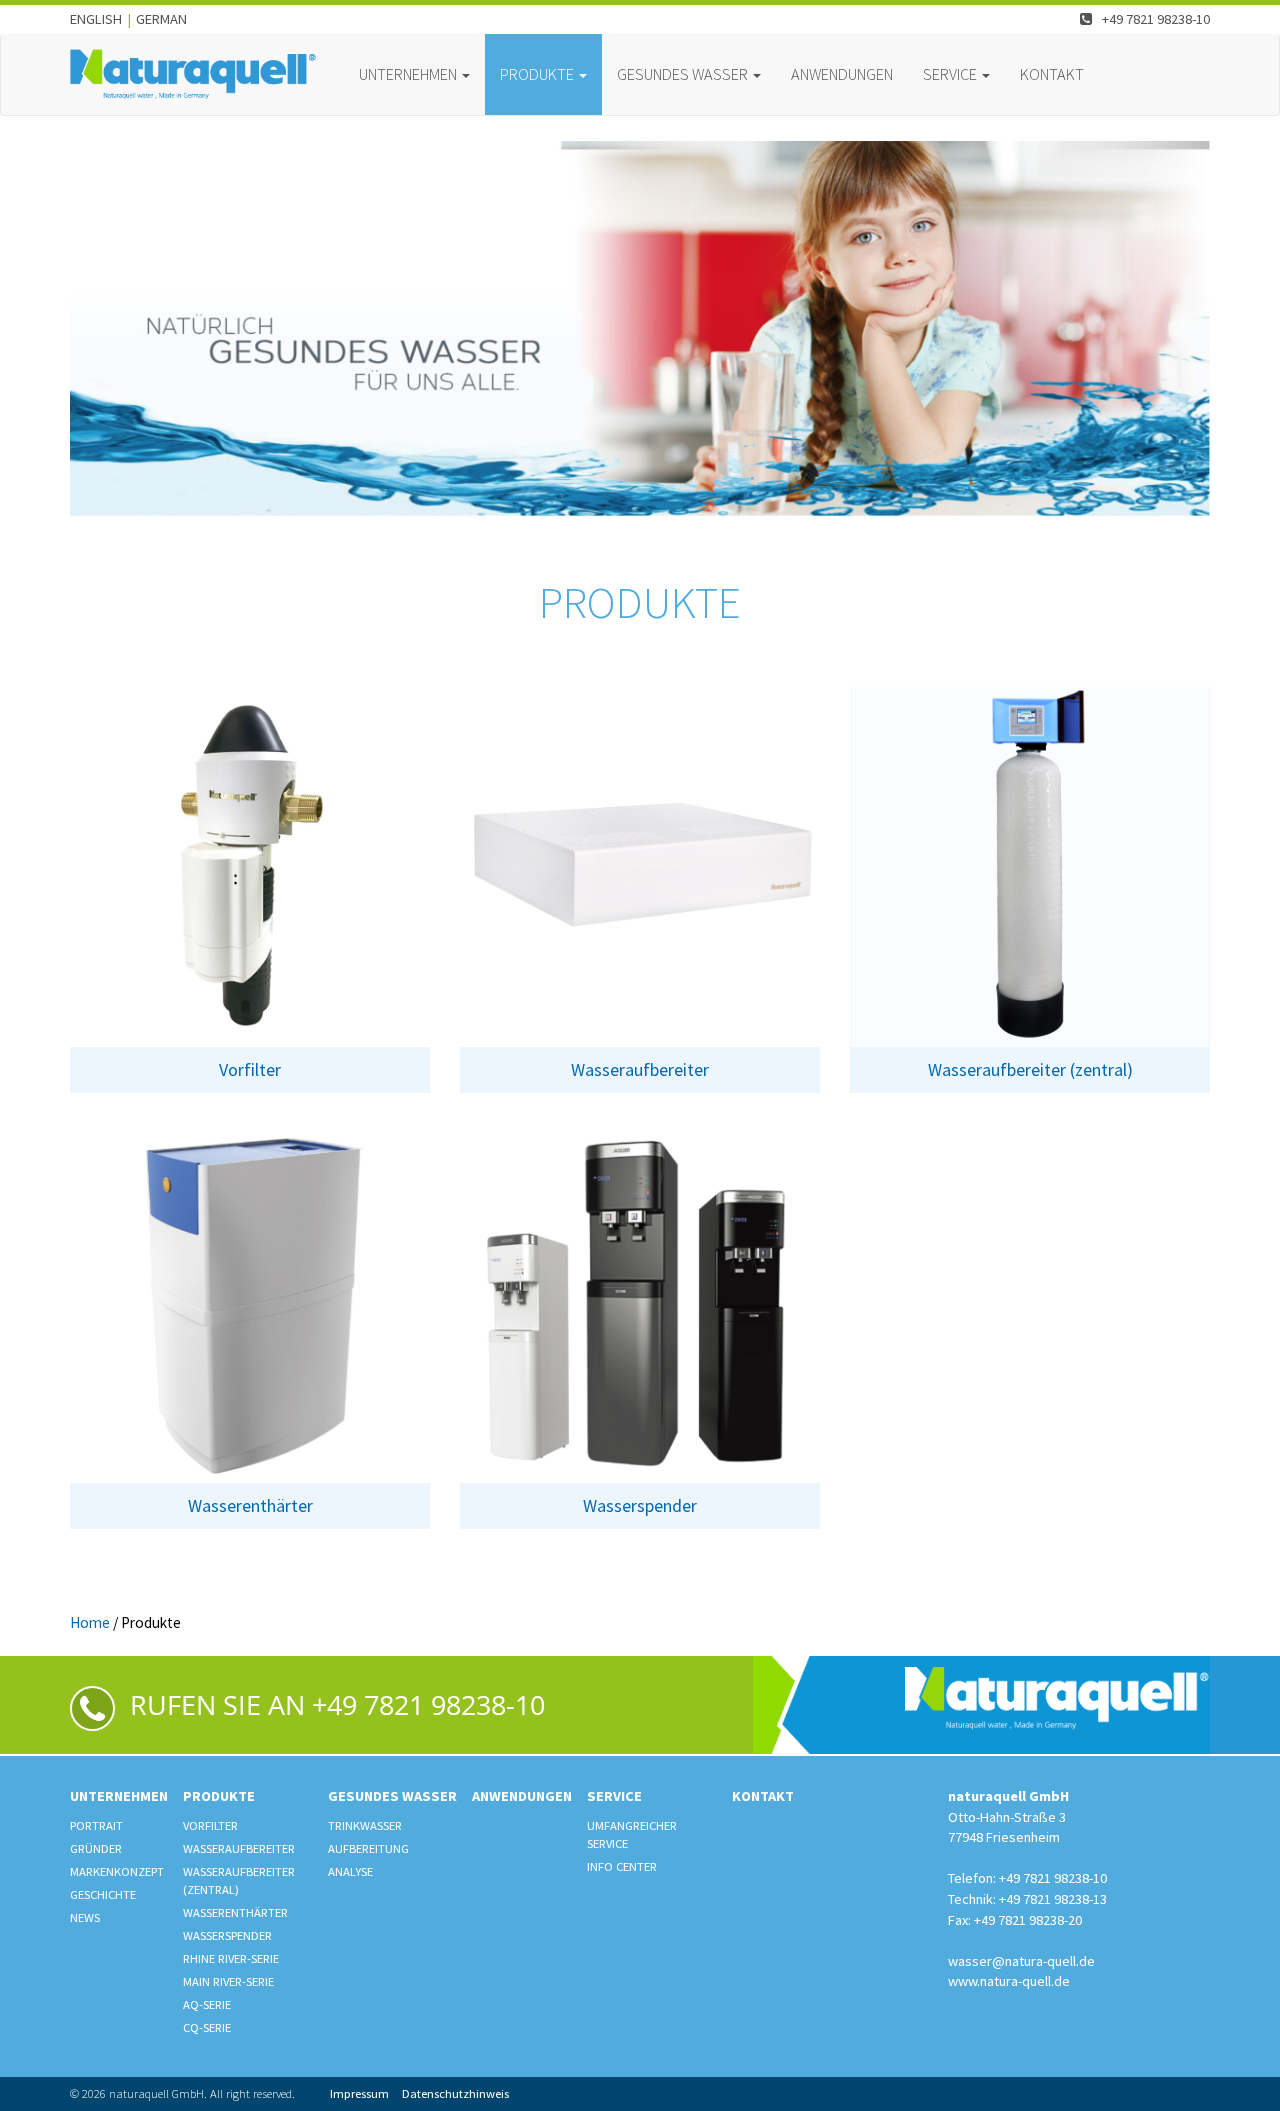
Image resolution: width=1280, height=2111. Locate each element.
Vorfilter (210, 1825)
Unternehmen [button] (409, 74)
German (161, 19)
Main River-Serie (228, 1981)
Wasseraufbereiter (239, 1848)
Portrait (96, 1825)
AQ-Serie (207, 2004)
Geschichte (103, 1894)
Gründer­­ (96, 1848)
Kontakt (1052, 74)
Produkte (219, 1796)
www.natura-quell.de (1009, 1981)
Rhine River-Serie (231, 1958)
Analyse (350, 1871)
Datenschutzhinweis (455, 2093)
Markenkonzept (117, 1871)
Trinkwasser (365, 1825)
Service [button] (951, 74)
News (85, 1917)
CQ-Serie (207, 2027)
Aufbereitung (368, 1848)
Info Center (622, 1866)
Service (614, 1796)
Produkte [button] (538, 74)
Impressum (359, 2093)
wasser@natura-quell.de (1021, 1961)
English (96, 19)
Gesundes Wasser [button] (684, 74)
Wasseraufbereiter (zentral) (239, 1880)
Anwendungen (842, 74)
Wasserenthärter (235, 1912)
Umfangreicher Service (632, 1834)
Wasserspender (227, 1935)
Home (90, 1622)
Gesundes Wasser (392, 1796)
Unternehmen (119, 1796)
